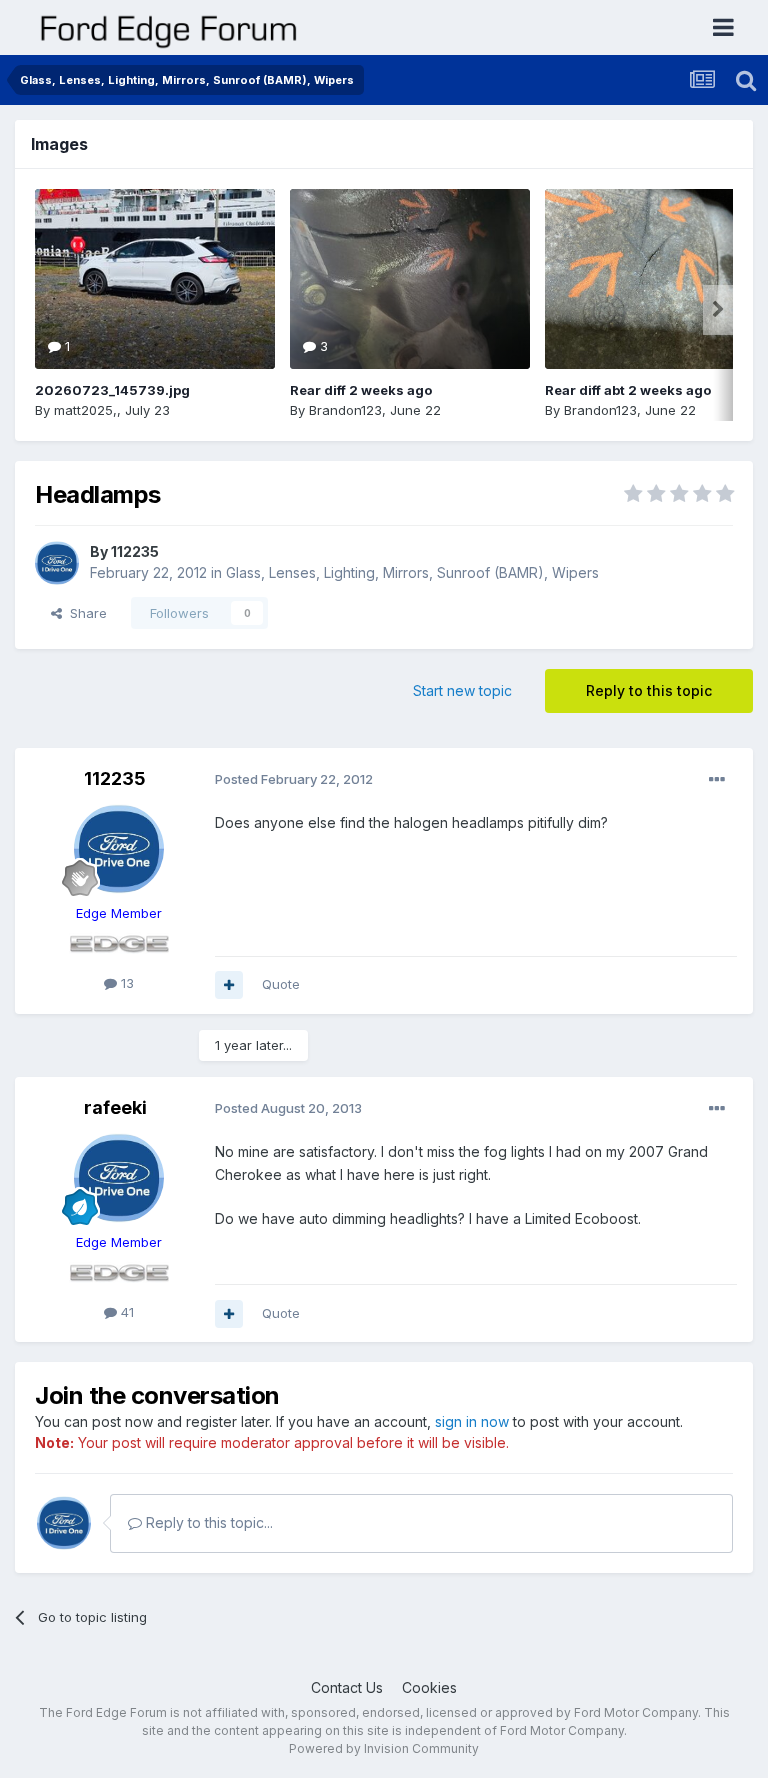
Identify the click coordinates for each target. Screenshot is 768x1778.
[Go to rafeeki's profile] (119, 1178)
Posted (294, 779)
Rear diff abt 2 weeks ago (628, 390)
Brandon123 (345, 410)
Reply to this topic (649, 690)
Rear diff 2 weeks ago (361, 390)
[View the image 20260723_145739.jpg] (155, 279)
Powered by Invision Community (384, 1748)
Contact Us (347, 1687)
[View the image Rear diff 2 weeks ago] (410, 279)
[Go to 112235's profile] (57, 563)
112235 (135, 551)
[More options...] (717, 780)
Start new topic (462, 690)
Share (84, 613)
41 (125, 1312)
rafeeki (115, 1107)
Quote (281, 984)
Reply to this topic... (207, 1522)
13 (125, 983)
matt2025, (85, 410)
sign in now (472, 1421)
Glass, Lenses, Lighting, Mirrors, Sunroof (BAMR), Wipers (412, 572)
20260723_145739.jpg (112, 390)
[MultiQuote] (229, 985)
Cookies (429, 1687)
